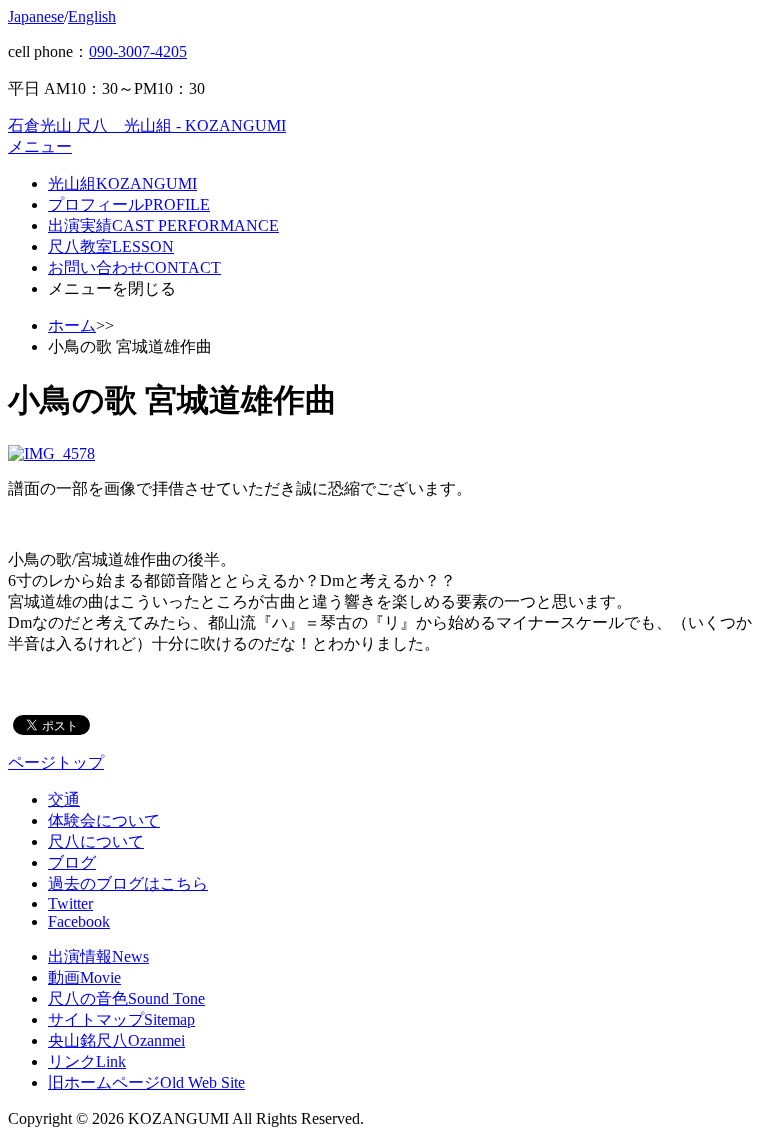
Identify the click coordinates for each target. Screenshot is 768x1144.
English (92, 16)
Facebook (79, 921)
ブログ (72, 862)
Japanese (36, 16)
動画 (84, 977)
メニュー (40, 146)
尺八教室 (111, 246)
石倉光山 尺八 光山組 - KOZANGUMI (147, 125)
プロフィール (129, 204)
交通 (64, 799)
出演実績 (163, 225)
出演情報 (98, 956)
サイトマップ (121, 1019)
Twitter (70, 903)
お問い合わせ (134, 267)
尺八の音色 (126, 998)
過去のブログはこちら (128, 883)
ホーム (72, 325)
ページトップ (56, 762)
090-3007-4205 (138, 51)
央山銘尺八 (116, 1040)
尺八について (96, 841)
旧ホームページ (146, 1082)
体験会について (104, 820)
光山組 (122, 183)
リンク (87, 1061)
